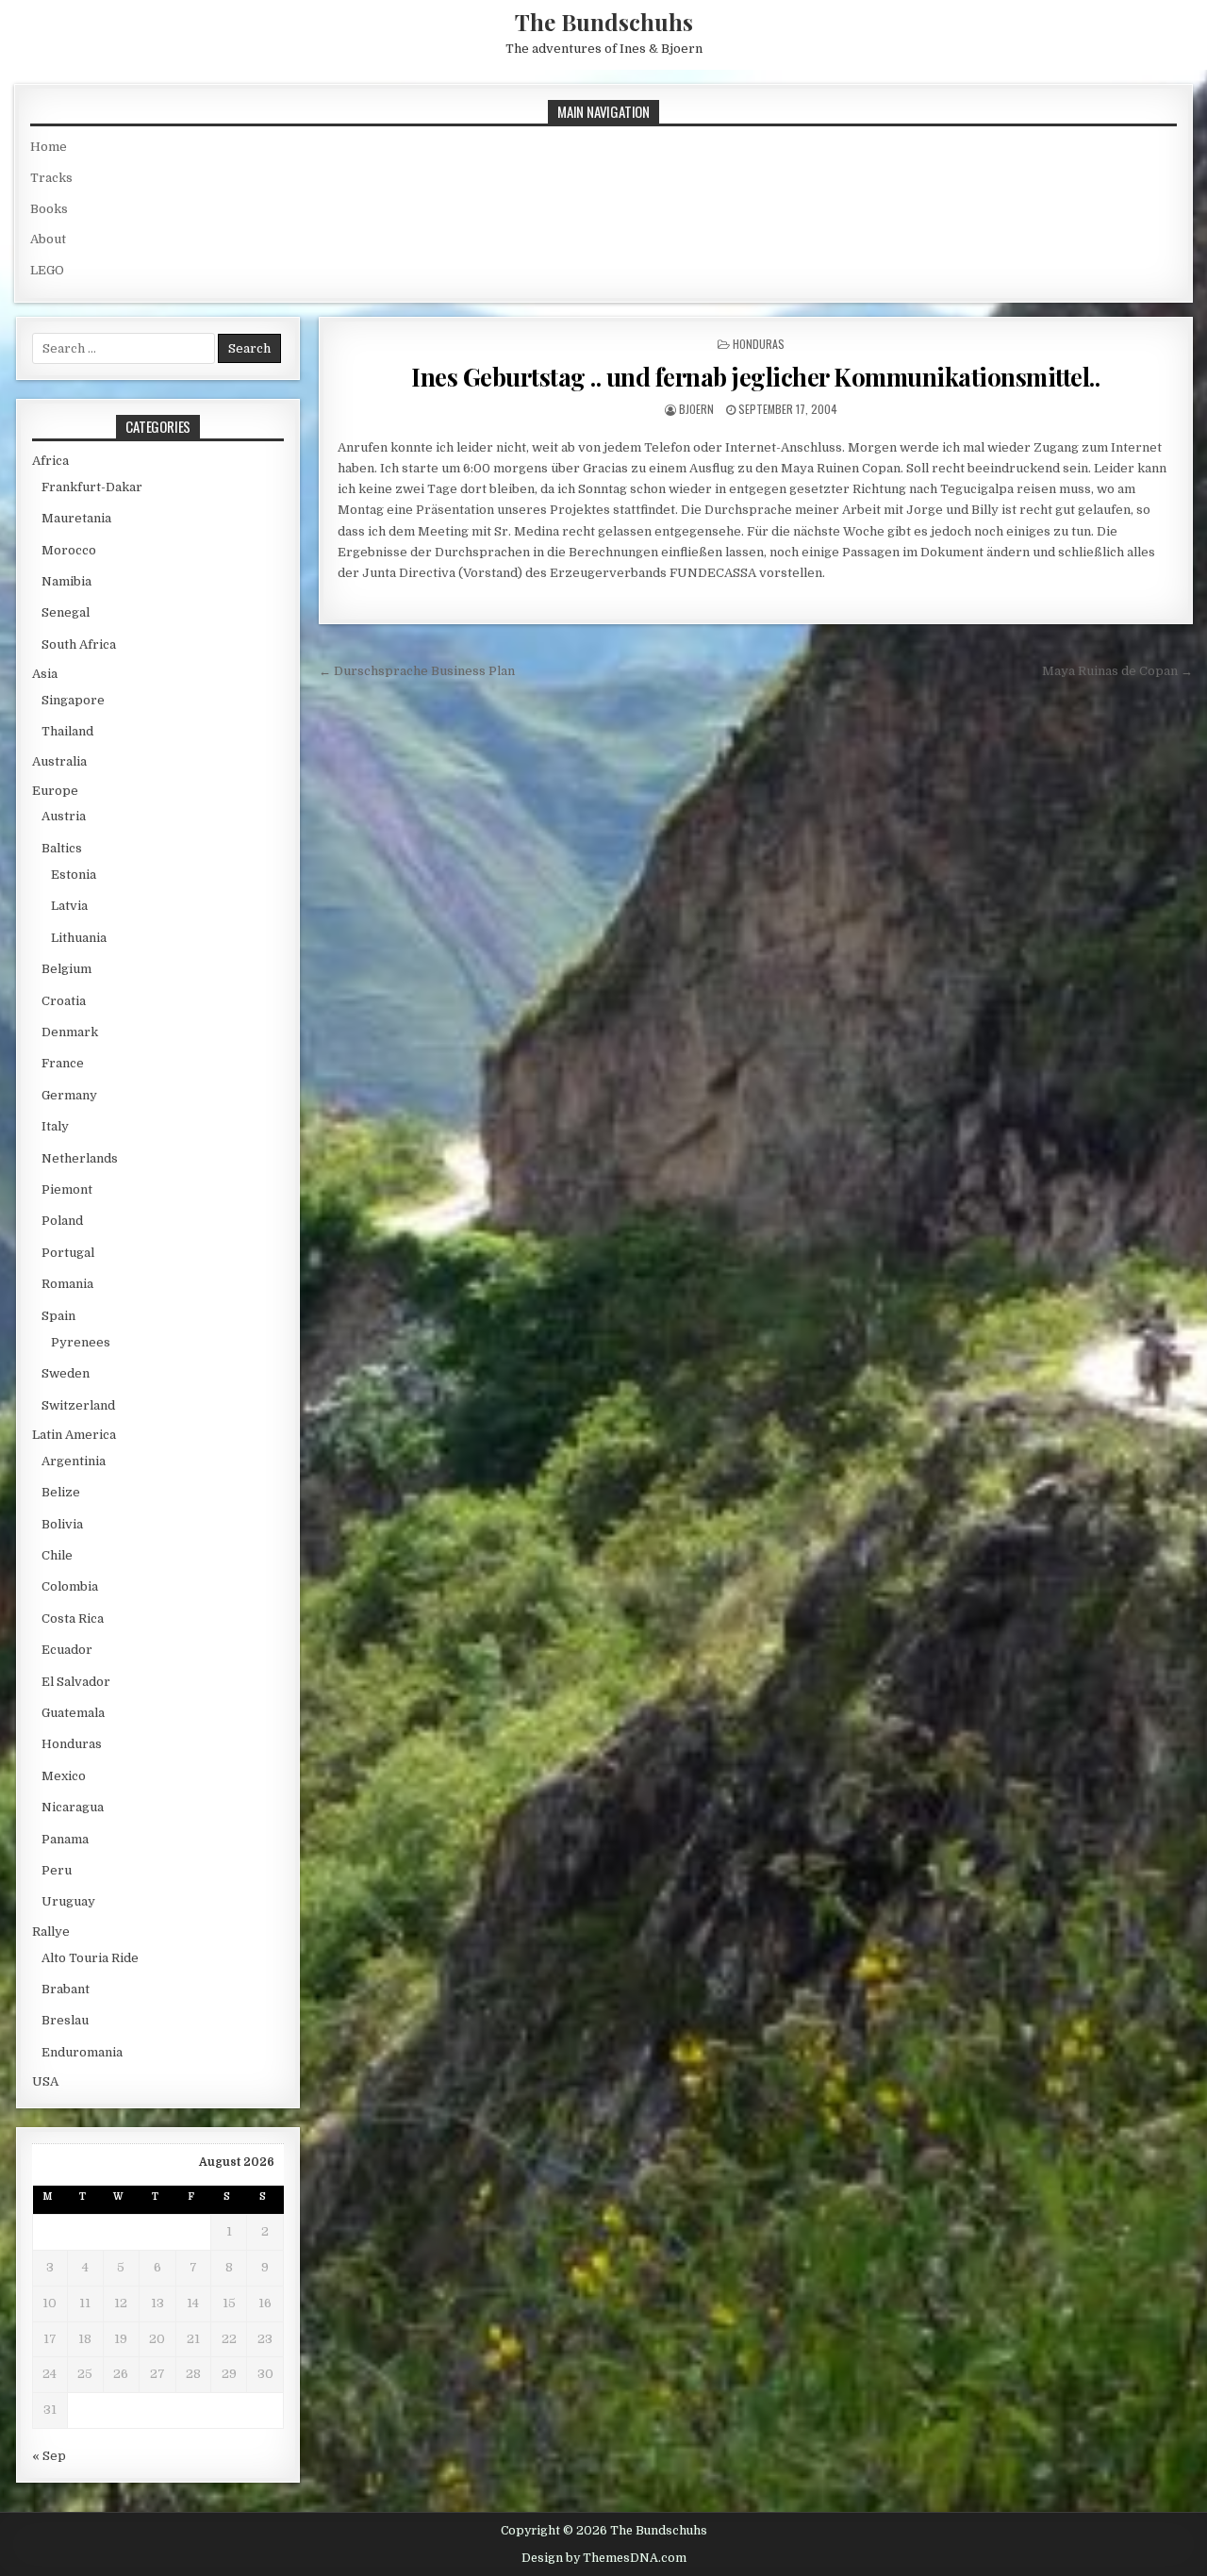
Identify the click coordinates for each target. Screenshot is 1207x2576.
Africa (50, 461)
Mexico (64, 1776)
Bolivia (62, 1524)
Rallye (51, 1932)
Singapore (73, 700)
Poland (62, 1221)
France (63, 1063)
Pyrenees (81, 1342)
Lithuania (79, 938)
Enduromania (82, 2052)
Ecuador (67, 1650)
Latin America (74, 1435)
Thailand (67, 731)
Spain (58, 1316)
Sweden (66, 1373)
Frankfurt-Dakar (92, 487)
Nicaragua (73, 1807)
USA (45, 2081)
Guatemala (73, 1713)
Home (49, 147)
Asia (45, 674)
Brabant (66, 1989)
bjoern (696, 409)
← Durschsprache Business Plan (417, 671)
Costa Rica (73, 1618)
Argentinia (74, 1461)
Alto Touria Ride (90, 1958)
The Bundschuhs (604, 22)
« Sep (49, 2456)
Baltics (62, 848)
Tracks (51, 178)
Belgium (66, 969)
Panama (65, 1839)
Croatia (64, 1001)
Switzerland (78, 1405)
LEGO (47, 270)
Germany (69, 1095)
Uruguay (68, 1901)
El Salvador (76, 1682)
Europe (55, 791)
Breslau (65, 2020)
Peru (57, 1870)
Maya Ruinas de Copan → (1117, 671)
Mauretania (76, 518)
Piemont (67, 1189)
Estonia (74, 875)
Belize (61, 1492)
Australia (59, 761)
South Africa (79, 644)
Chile (57, 1555)
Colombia (70, 1586)
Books (49, 209)
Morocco (69, 550)
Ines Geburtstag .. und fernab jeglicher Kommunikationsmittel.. (755, 377)
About (48, 239)
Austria (64, 816)
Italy (55, 1126)
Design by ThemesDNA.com (604, 2558)
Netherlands (80, 1158)
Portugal (68, 1253)
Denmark (70, 1032)
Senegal (66, 612)
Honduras (759, 344)
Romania (67, 1284)
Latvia (69, 906)
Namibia (66, 581)
